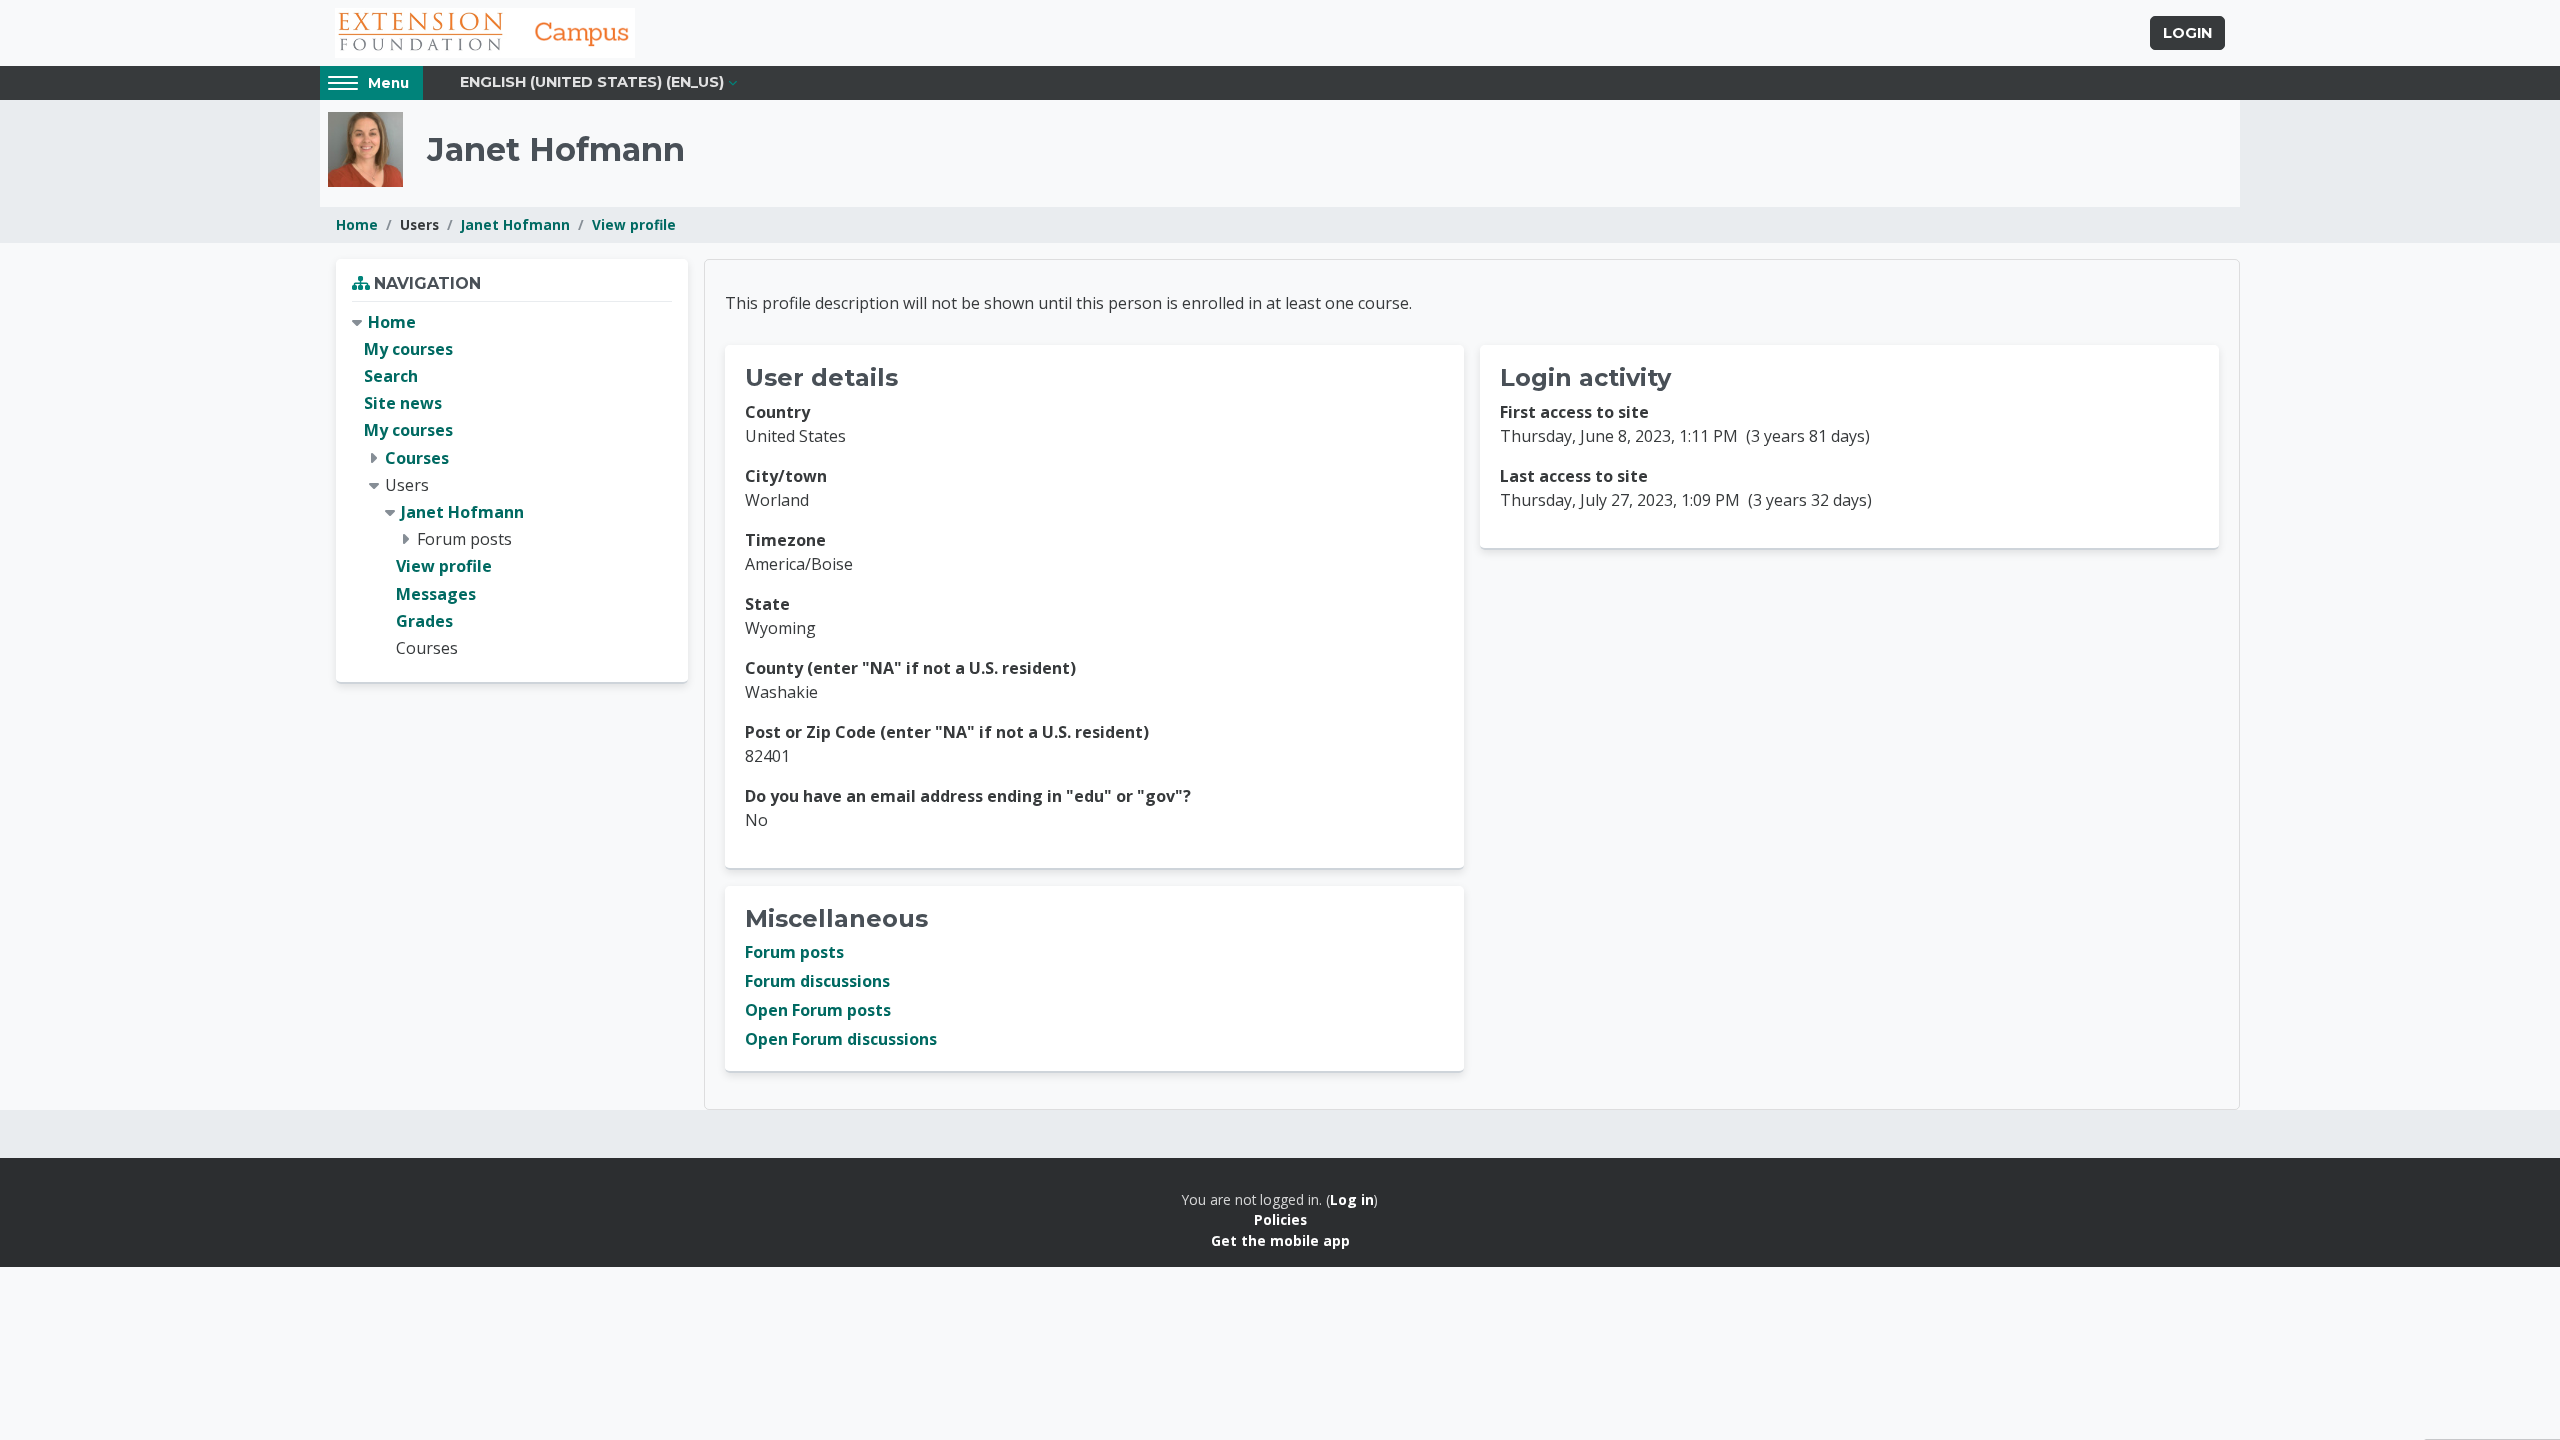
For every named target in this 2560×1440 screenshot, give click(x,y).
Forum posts (794, 952)
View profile (634, 224)
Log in (1352, 1199)
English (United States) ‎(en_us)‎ (592, 82)
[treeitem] (512, 485)
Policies (1280, 1219)
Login (2187, 33)
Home (357, 224)
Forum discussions (817, 981)
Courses (417, 458)
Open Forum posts (818, 1010)
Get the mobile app (1280, 1240)
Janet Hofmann (515, 224)
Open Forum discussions (841, 1039)
